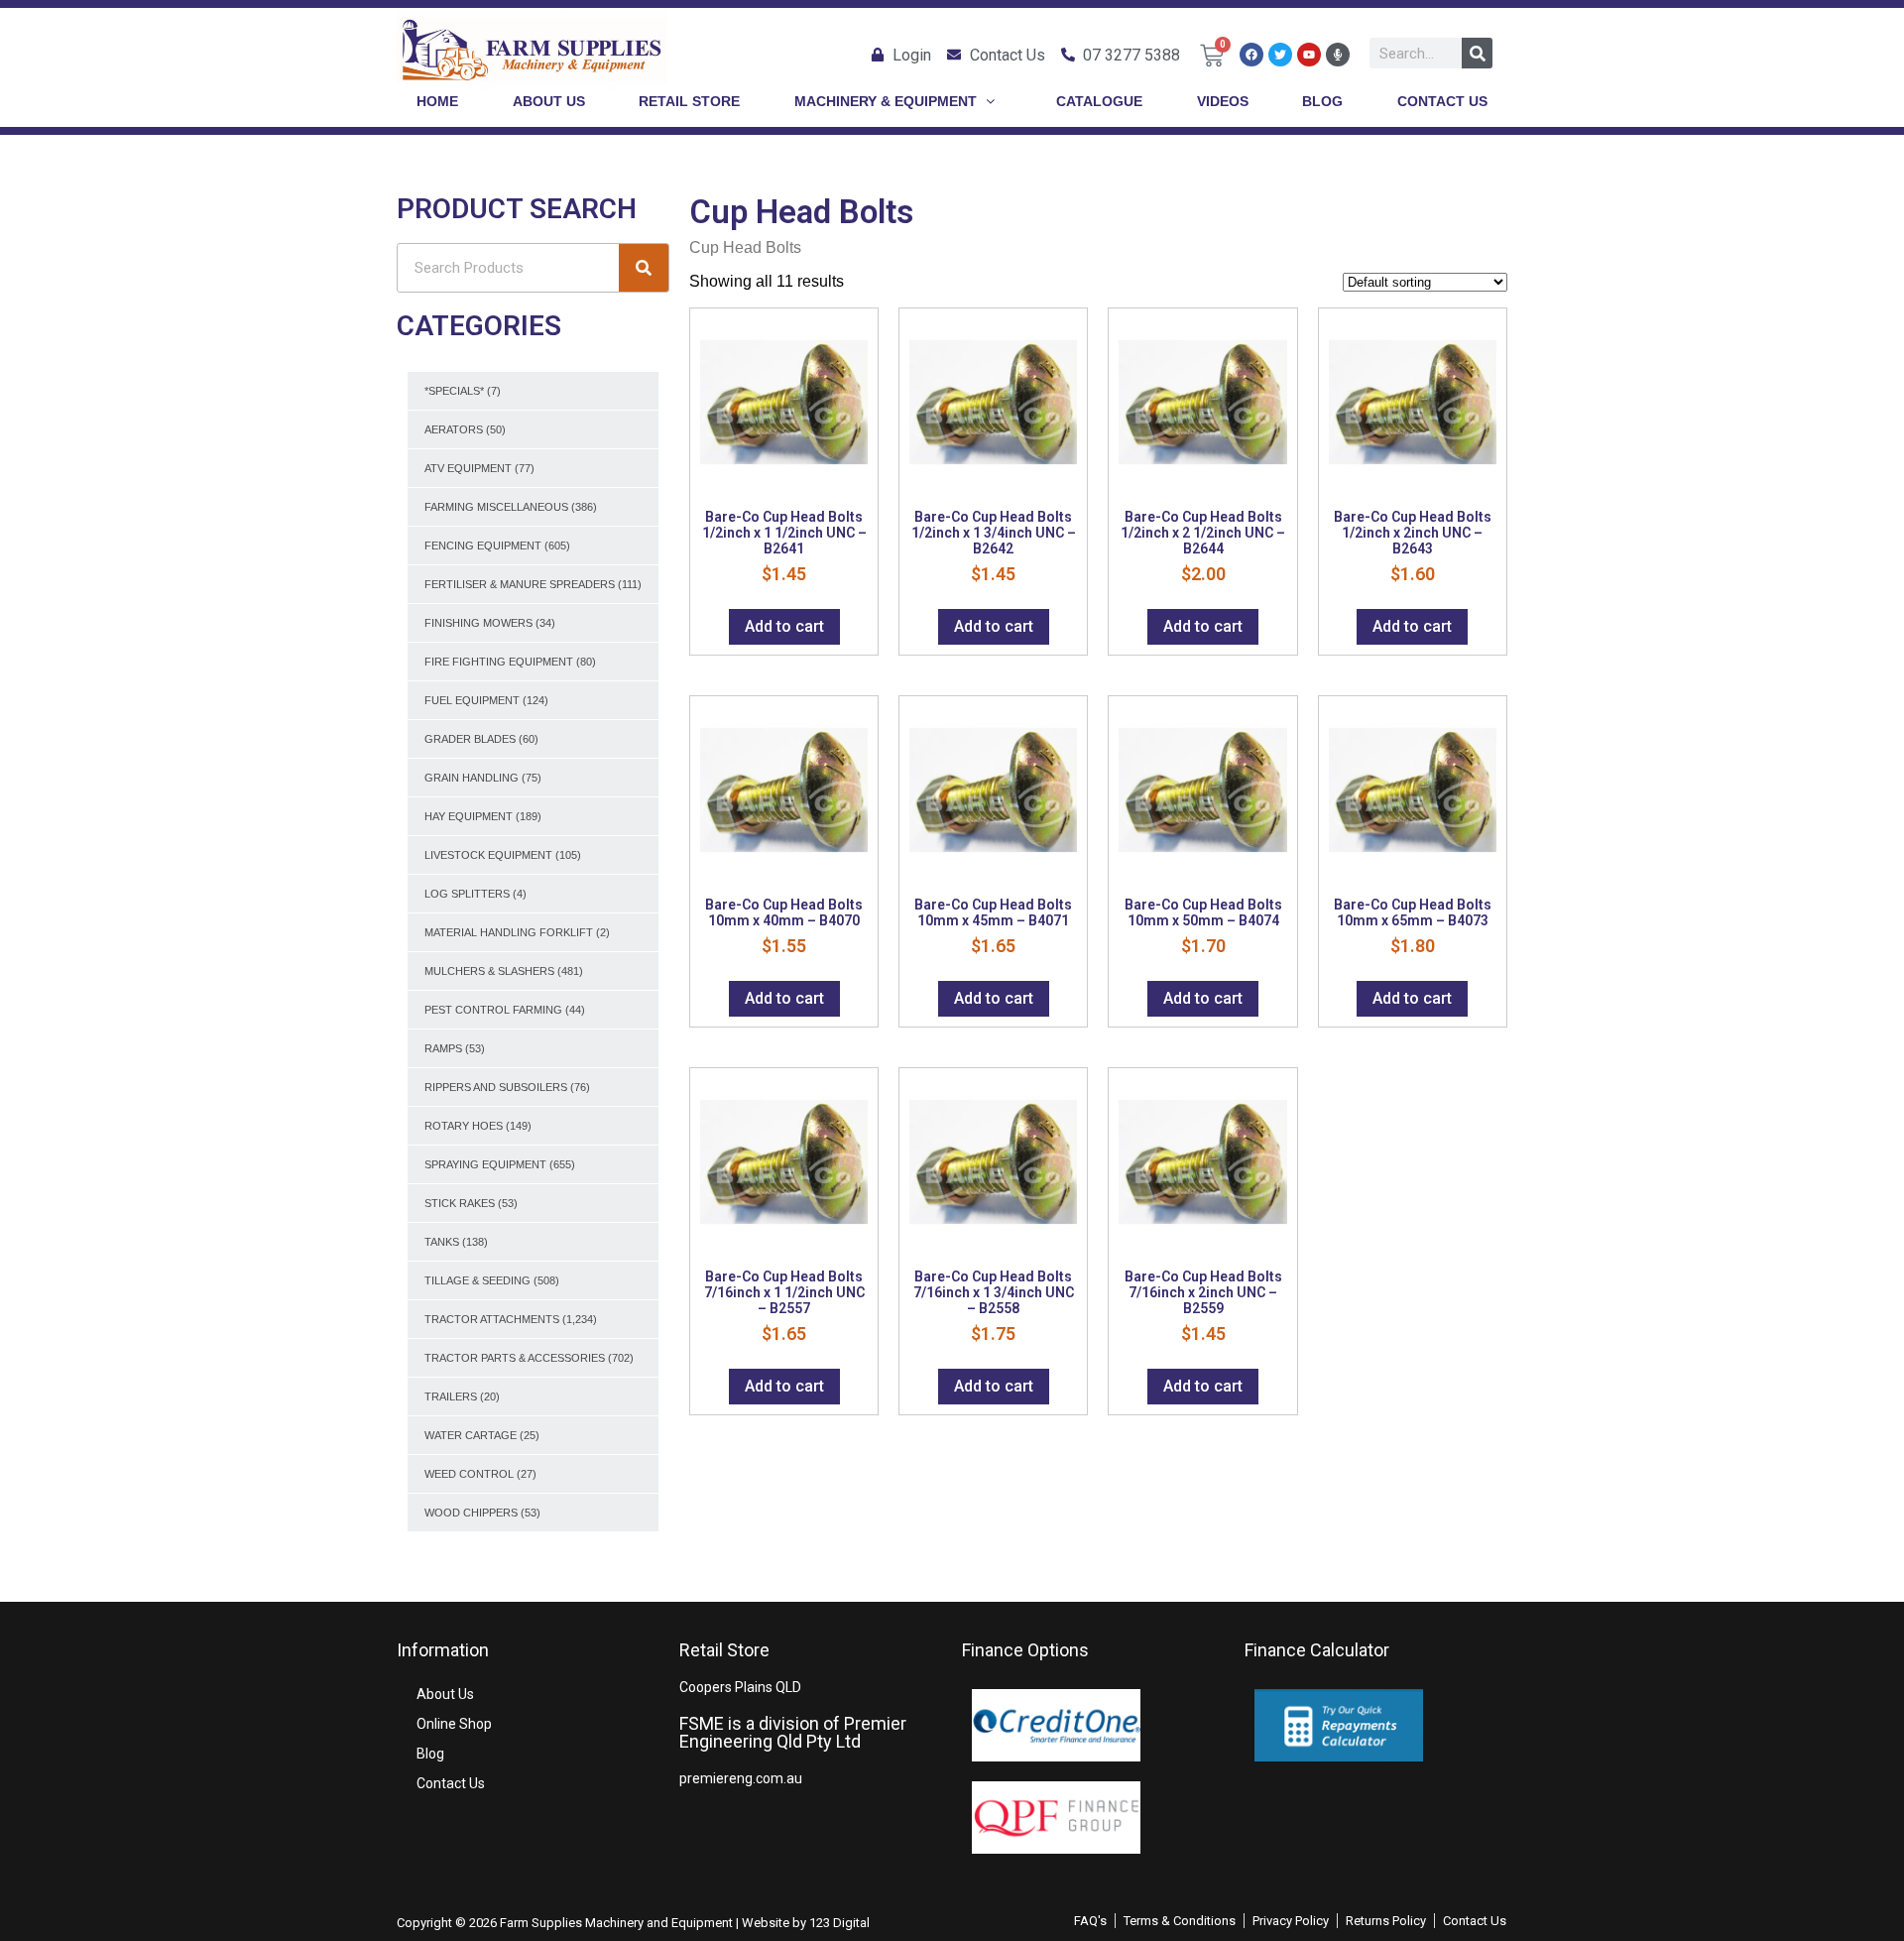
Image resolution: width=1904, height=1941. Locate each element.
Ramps (443, 1048)
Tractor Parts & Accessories (515, 1358)
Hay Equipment (469, 816)
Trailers (451, 1396)
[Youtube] (1309, 55)
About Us (445, 1694)
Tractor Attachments (492, 1319)
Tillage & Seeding (477, 1280)
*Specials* (454, 391)
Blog (430, 1754)
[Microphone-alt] (1338, 55)
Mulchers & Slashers (489, 971)
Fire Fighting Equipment (499, 662)
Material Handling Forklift (509, 932)
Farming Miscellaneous (496, 507)
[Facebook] (1251, 55)
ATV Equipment (468, 468)
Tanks (442, 1242)
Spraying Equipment (485, 1164)
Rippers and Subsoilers (496, 1087)
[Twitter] (1280, 55)
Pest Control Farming (493, 1010)
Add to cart (784, 626)
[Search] (1477, 53)
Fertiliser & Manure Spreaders (520, 584)
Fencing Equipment (483, 546)
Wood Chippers (471, 1513)
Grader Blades (470, 739)
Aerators (454, 429)
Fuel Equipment (472, 700)
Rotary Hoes (464, 1126)
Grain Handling (472, 778)
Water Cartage (471, 1435)
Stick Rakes (460, 1203)
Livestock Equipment (488, 855)
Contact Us (451, 1783)
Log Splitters (467, 894)
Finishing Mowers (478, 623)
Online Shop (454, 1724)
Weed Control (469, 1474)
